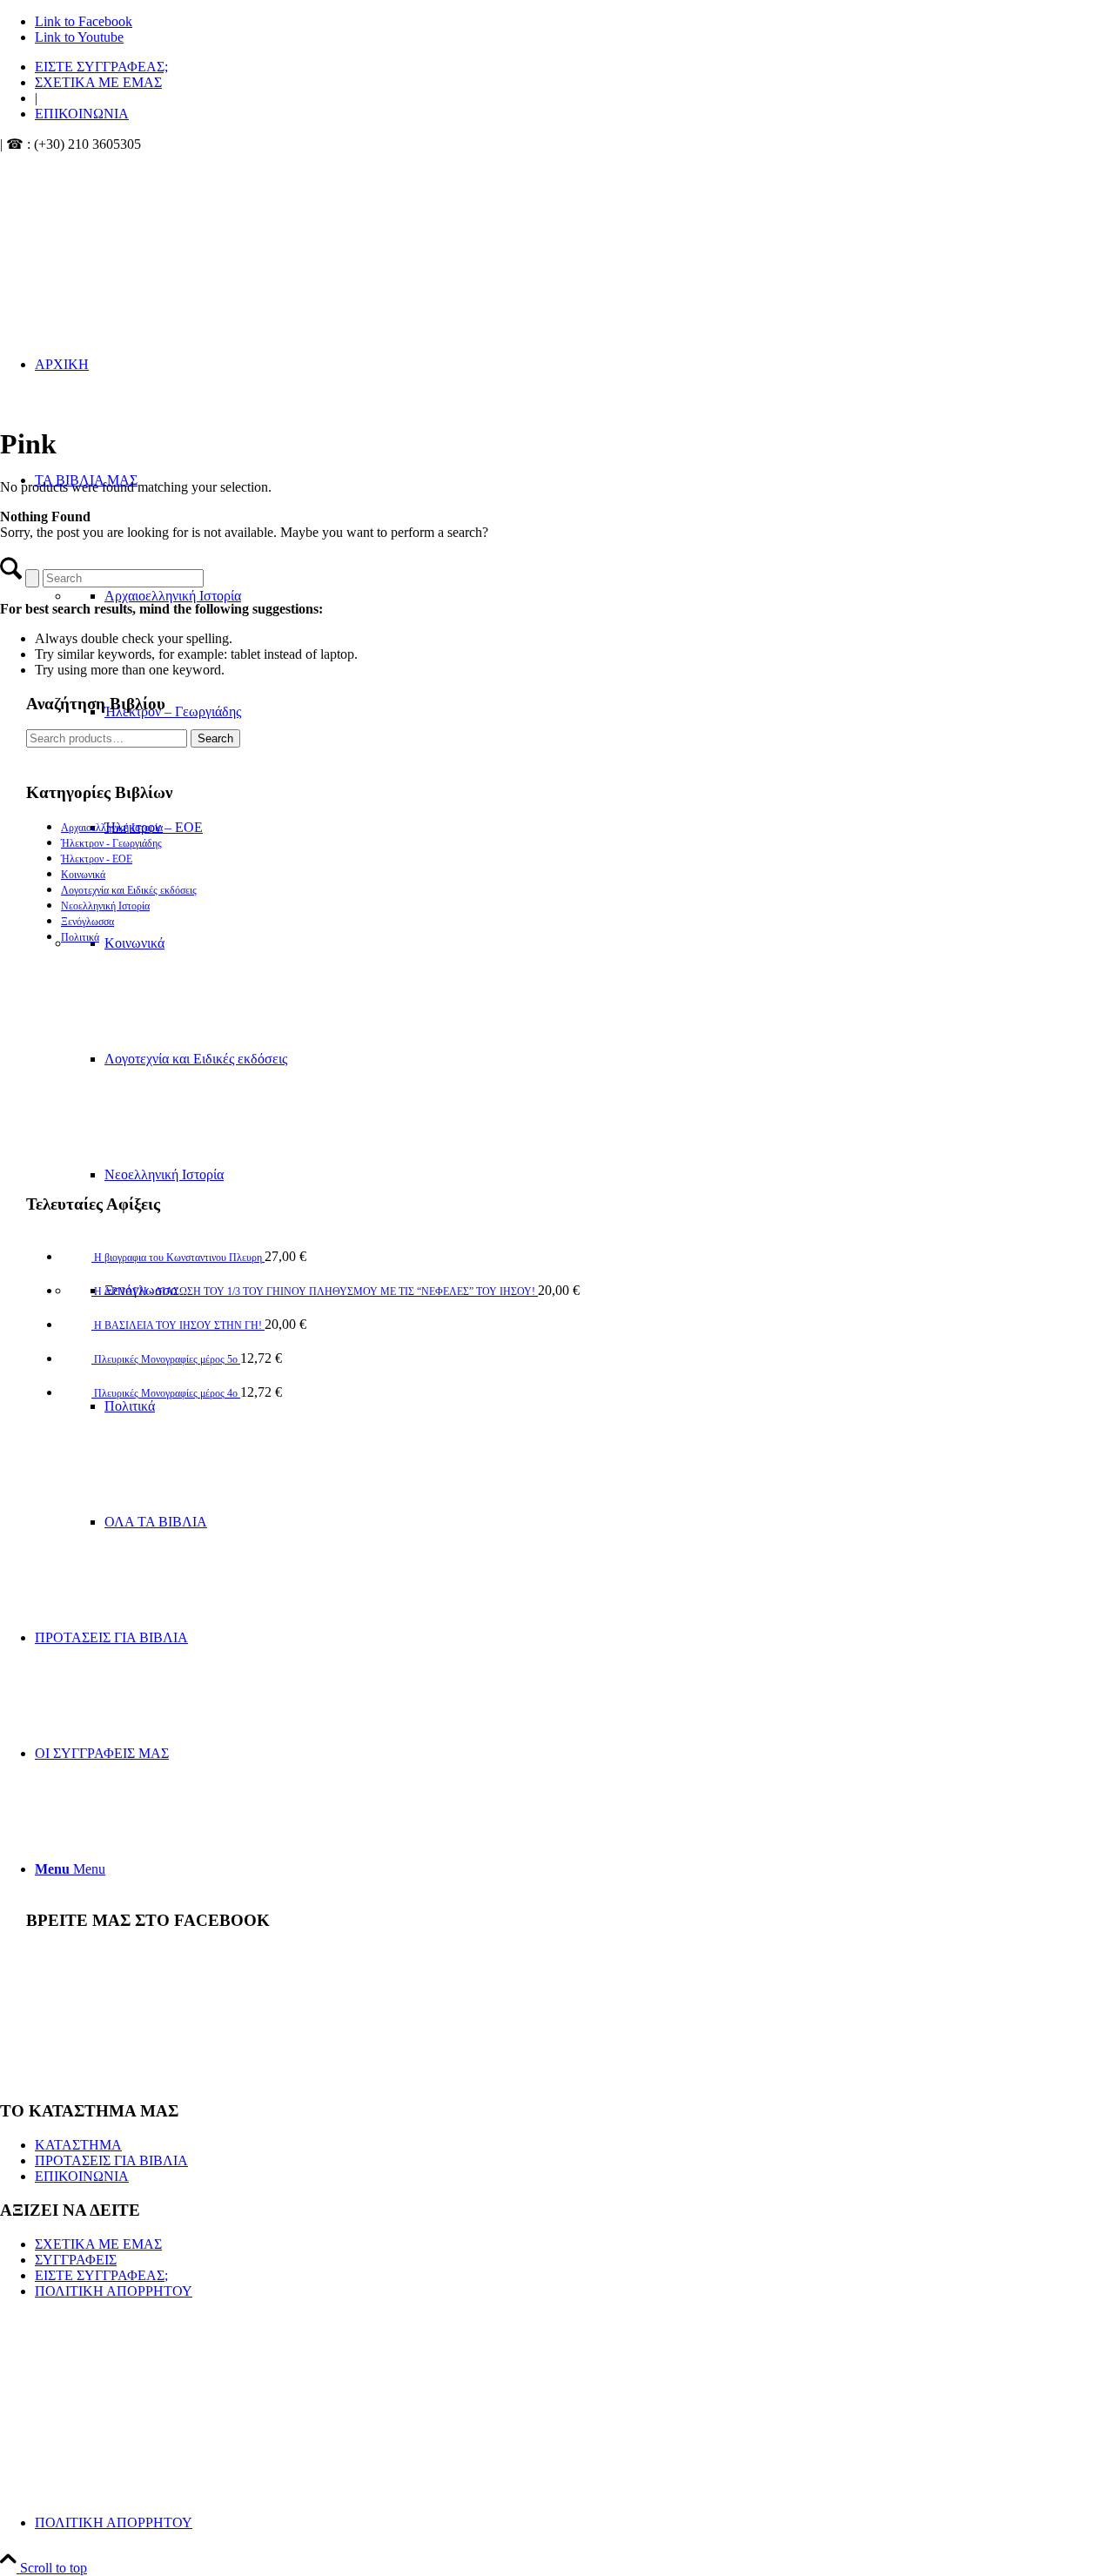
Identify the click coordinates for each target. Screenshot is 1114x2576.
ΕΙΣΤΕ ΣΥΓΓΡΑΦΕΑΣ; (101, 67)
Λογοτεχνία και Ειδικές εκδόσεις (129, 890)
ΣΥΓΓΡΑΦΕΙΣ (76, 2260)
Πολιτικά (80, 937)
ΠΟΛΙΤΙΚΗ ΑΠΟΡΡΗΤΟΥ (114, 2291)
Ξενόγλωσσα (87, 922)
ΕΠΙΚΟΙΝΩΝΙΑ (82, 114)
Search (215, 738)
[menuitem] (574, 67)
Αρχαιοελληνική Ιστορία (112, 828)
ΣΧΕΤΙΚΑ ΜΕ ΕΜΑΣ (98, 82)
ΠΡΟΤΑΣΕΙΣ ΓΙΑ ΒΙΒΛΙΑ (111, 2160)
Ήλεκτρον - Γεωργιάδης (111, 843)
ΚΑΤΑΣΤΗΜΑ (78, 2145)
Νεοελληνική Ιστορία (105, 906)
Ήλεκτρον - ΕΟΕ (97, 859)
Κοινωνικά (83, 875)
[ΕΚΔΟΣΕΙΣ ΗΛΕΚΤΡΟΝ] (183, 235)
